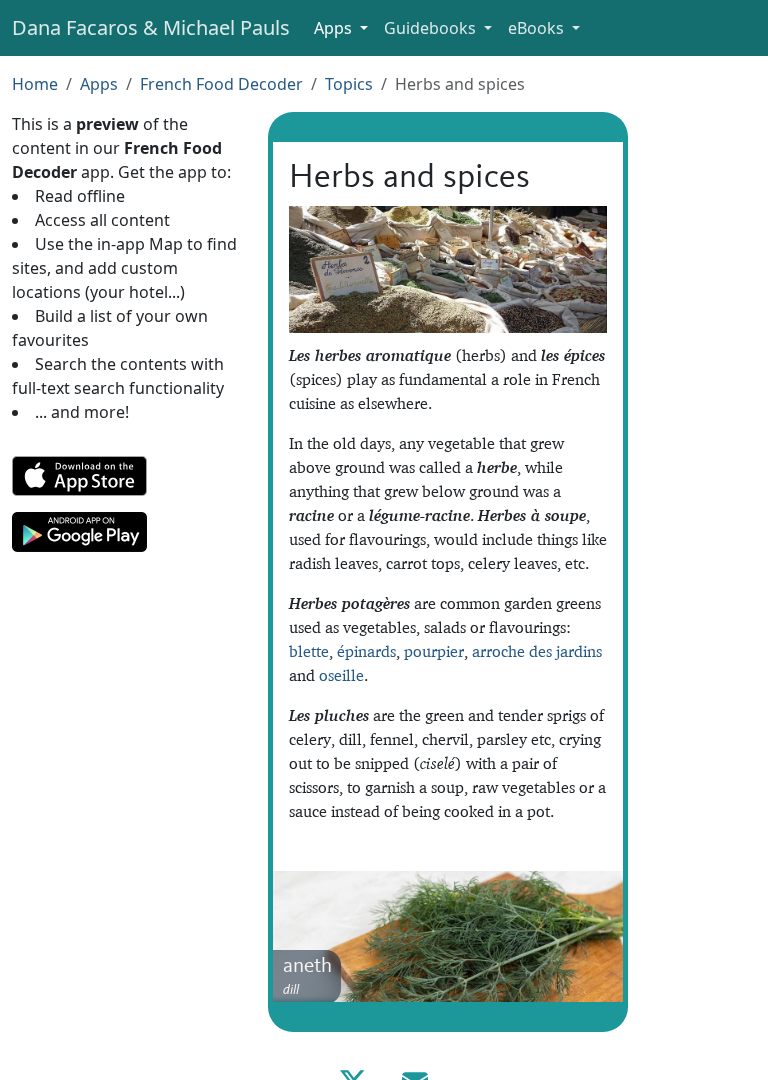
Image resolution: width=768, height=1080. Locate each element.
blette (309, 651)
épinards (366, 651)
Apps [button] (335, 28)
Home (35, 84)
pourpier (434, 651)
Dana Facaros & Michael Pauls (151, 27)
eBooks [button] (538, 28)
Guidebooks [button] (432, 28)
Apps (99, 84)
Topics (349, 84)
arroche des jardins (537, 651)
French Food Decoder (221, 84)
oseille (341, 675)
